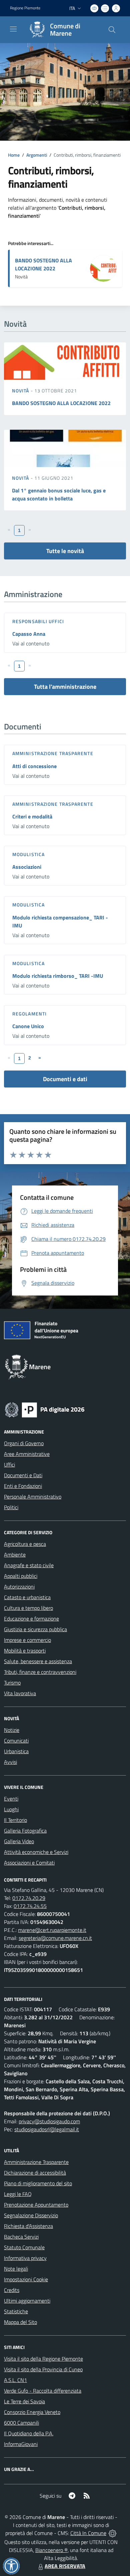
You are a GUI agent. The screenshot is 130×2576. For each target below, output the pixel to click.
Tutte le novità (65, 551)
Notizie (12, 1730)
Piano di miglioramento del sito (38, 2183)
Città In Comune (88, 2533)
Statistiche (16, 2311)
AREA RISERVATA (65, 2566)
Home (14, 155)
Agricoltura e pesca (25, 1544)
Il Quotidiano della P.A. (29, 2433)
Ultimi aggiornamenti (27, 2301)
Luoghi (11, 1809)
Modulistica (28, 854)
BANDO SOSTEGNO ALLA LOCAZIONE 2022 (43, 264)
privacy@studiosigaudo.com (49, 2121)
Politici (11, 1507)
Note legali (16, 2269)
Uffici (9, 1465)
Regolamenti (29, 1014)
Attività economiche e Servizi (36, 1852)
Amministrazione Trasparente (36, 2162)
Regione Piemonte (25, 8)
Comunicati (16, 1741)
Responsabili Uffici (38, 621)
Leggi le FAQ (18, 2194)
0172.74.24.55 (30, 1906)
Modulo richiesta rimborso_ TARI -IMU (58, 976)
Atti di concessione (34, 766)
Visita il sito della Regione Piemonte (43, 2359)
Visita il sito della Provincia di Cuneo (43, 2369)
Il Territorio (15, 1820)
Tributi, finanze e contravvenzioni (40, 1672)
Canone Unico (28, 1026)
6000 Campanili (21, 2423)
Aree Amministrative (27, 1454)
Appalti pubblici (21, 1576)
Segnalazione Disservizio (31, 2215)
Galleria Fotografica (25, 1831)
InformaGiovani (21, 2444)
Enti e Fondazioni (23, 1486)
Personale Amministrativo (33, 1497)
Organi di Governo (24, 1443)
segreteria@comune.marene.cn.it (55, 1938)
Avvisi (10, 1762)
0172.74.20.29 (29, 1898)
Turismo (12, 1683)
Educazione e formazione (31, 1619)
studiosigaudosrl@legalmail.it (47, 2129)
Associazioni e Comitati (29, 1863)
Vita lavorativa (20, 1693)
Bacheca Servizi (21, 2237)
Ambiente (15, 1555)
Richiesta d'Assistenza (28, 2226)
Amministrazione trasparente (53, 753)
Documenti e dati (65, 1079)
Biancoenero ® (51, 2550)
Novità (21, 391)
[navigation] (13, 29)
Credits (12, 2290)
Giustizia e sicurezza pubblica (35, 1629)
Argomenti (37, 155)
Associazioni (27, 867)
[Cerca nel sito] (112, 30)
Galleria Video (19, 1841)
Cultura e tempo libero (28, 1608)
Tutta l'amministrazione (65, 687)
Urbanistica (16, 1751)
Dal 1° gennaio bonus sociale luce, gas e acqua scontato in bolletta (59, 494)
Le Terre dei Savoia (24, 2401)
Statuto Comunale (24, 2247)
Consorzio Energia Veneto (32, 2412)
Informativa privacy (25, 2258)
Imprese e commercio (27, 1640)
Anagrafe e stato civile (29, 1565)
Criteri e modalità (32, 816)
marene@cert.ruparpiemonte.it (52, 1930)
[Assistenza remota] (112, 2533)
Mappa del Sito (20, 2322)
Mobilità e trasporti (25, 1651)
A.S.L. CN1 (15, 2380)
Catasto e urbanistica (27, 1597)
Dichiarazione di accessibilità (35, 2173)
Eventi (11, 1799)
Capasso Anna (29, 634)
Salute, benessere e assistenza (38, 1661)
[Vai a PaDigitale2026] (45, 1409)
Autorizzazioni (19, 1587)
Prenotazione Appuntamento (36, 2205)
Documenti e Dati (23, 1475)
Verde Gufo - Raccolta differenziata (43, 2391)
